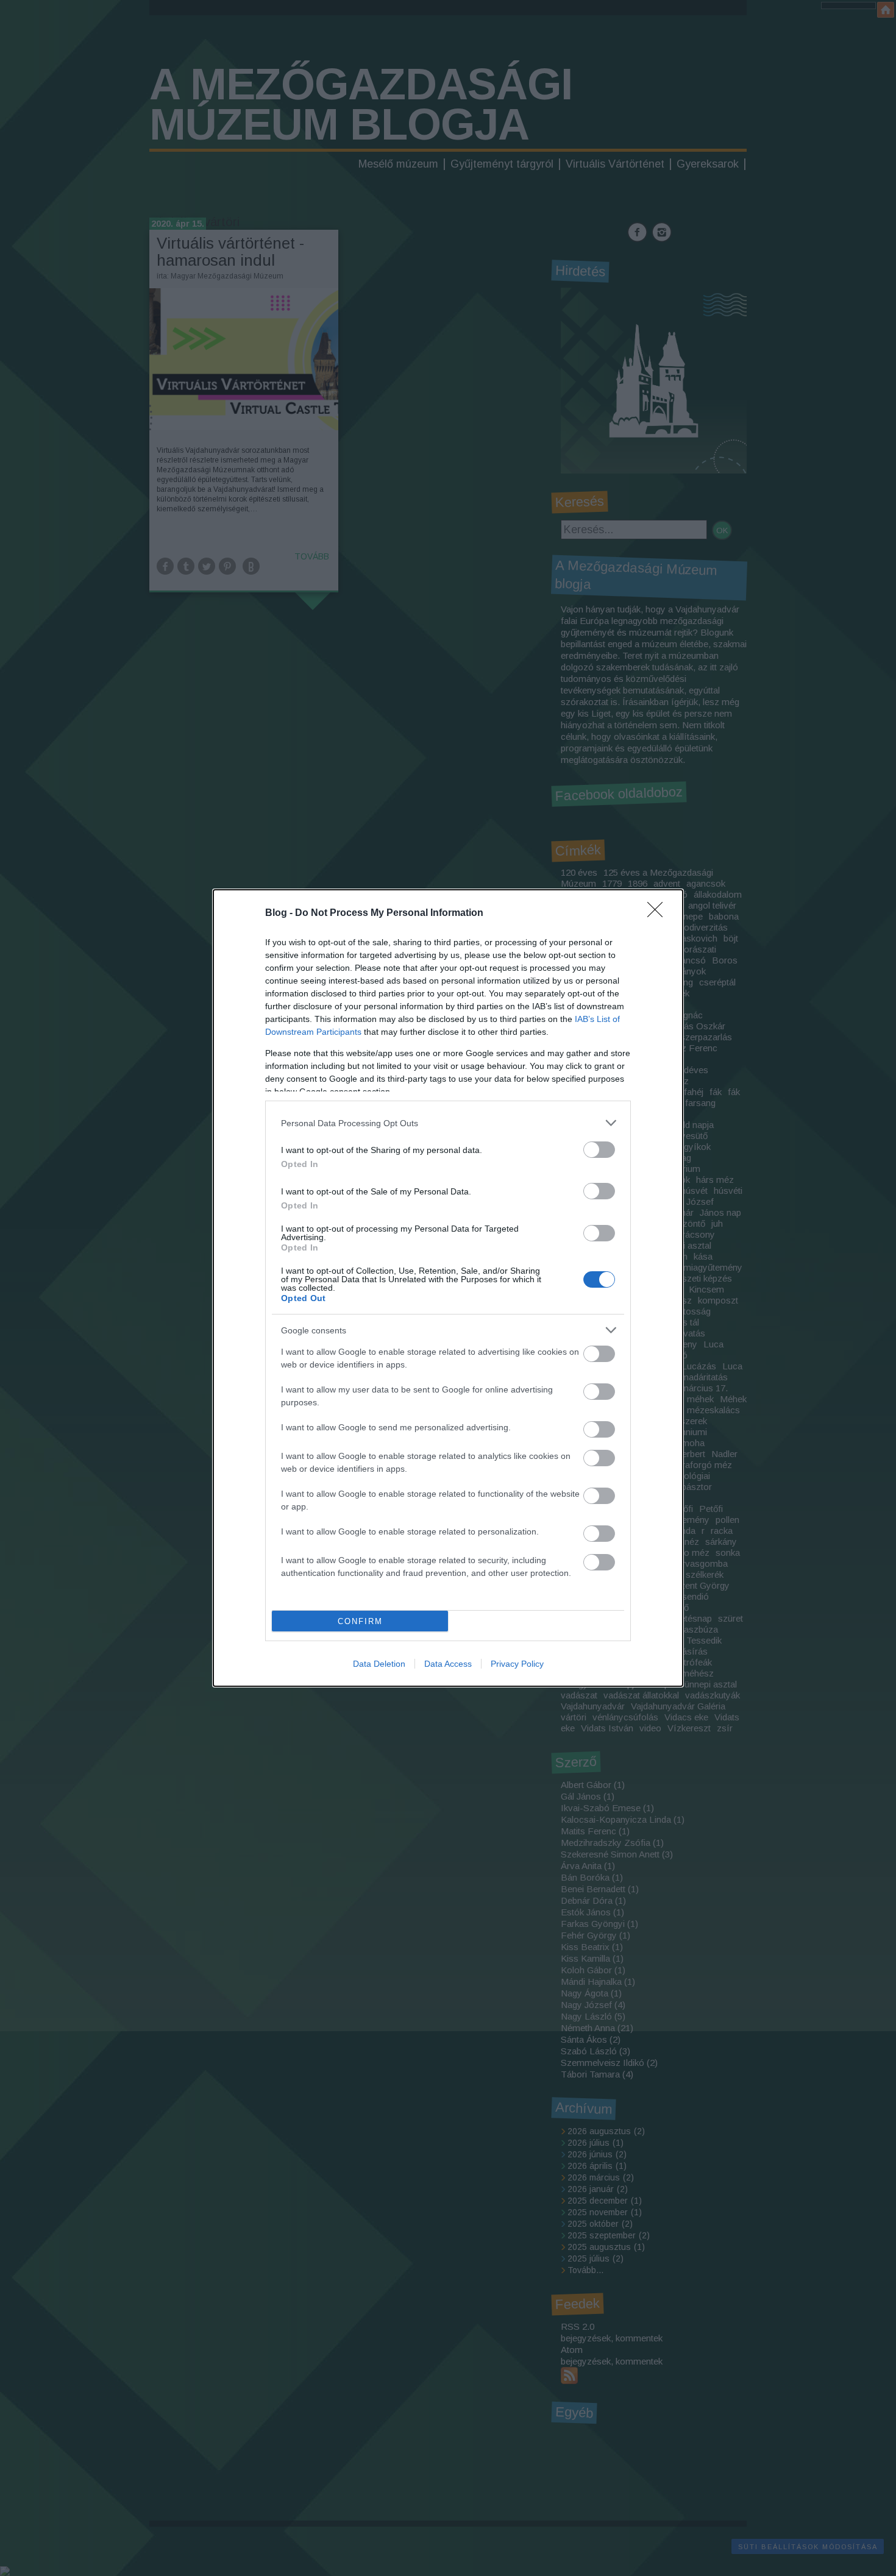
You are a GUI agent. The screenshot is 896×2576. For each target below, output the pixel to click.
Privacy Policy (517, 1664)
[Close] (659, 914)
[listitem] (448, 1123)
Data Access (448, 1664)
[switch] (599, 1150)
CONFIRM (360, 1621)
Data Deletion (379, 1664)
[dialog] (448, 1288)
